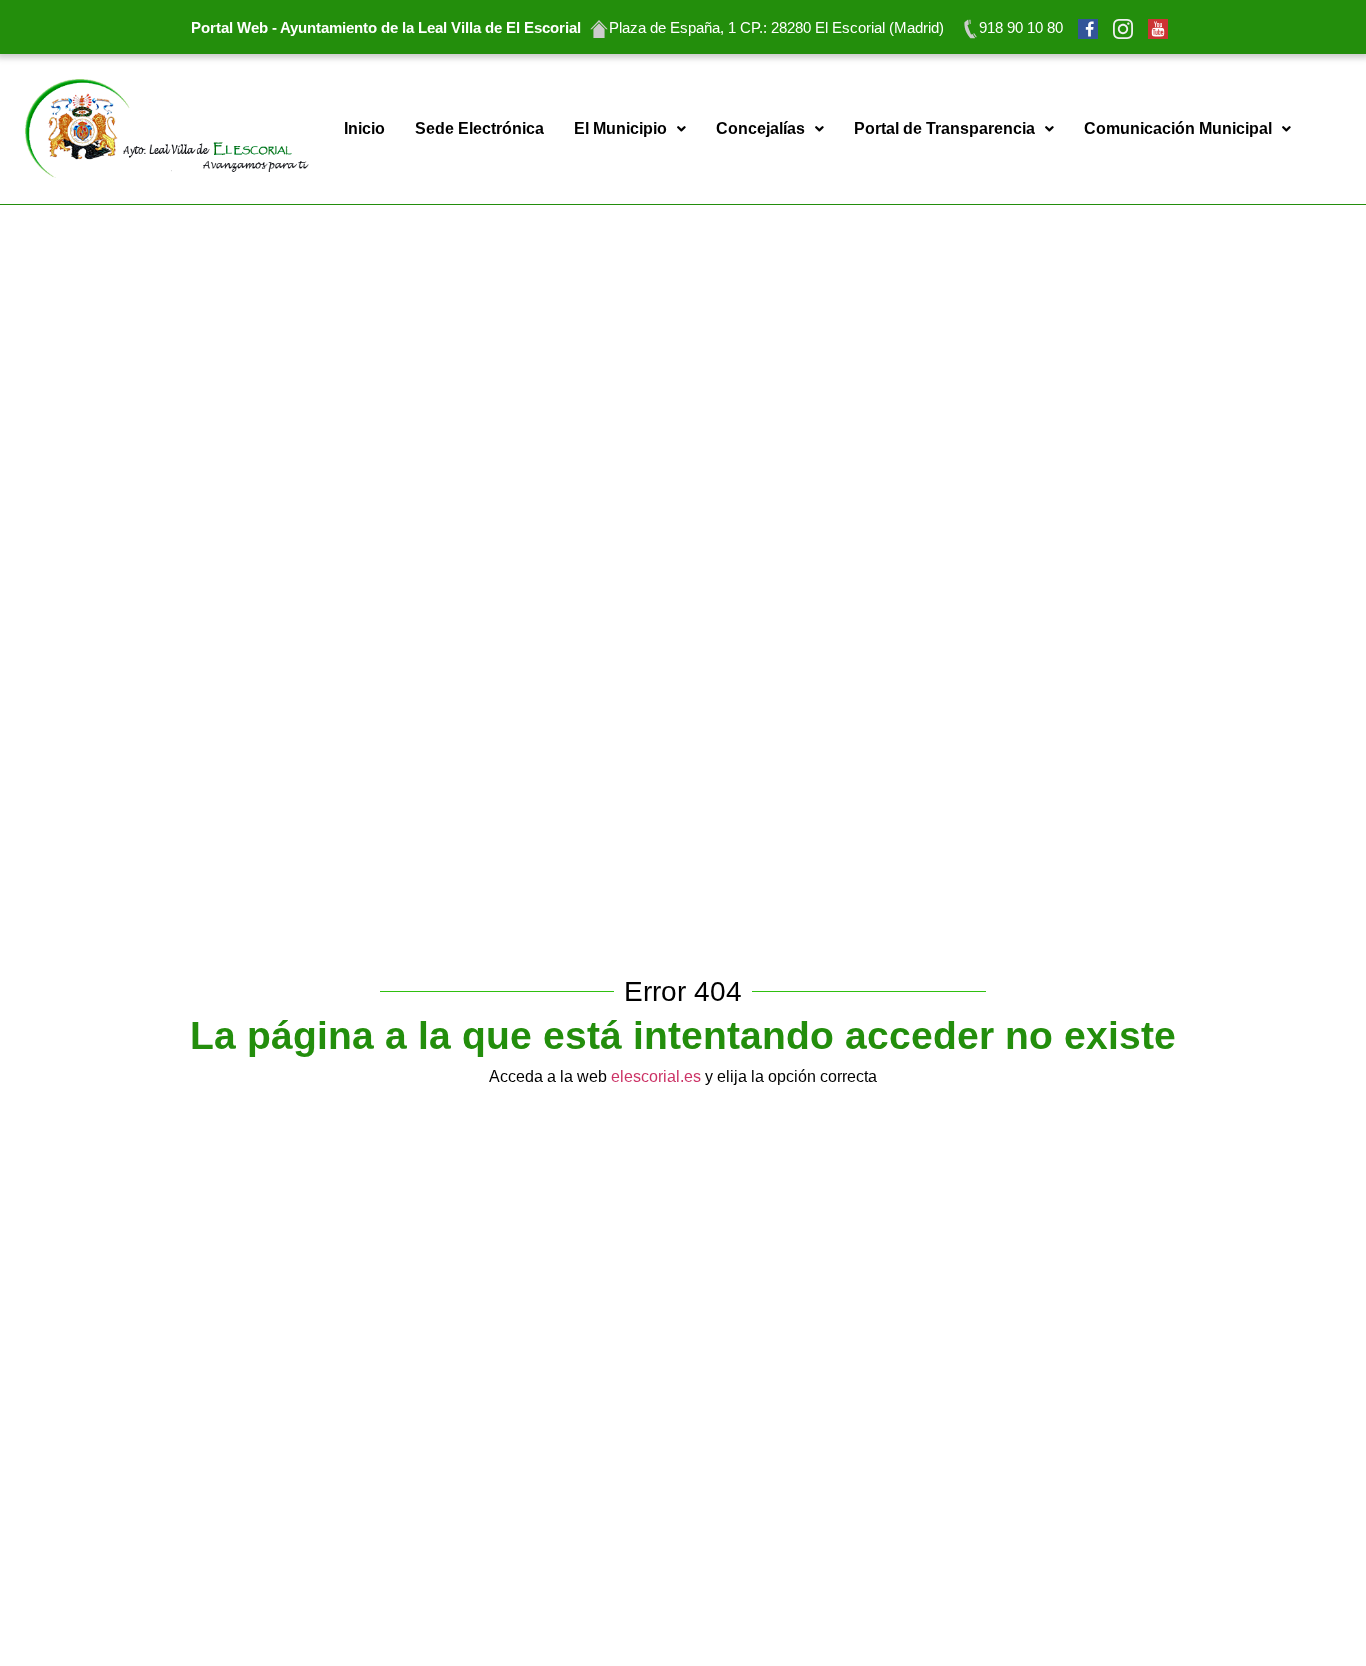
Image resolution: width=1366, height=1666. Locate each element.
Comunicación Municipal (1178, 128)
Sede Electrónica (479, 128)
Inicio (364, 128)
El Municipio (620, 128)
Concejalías (760, 128)
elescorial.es (654, 1076)
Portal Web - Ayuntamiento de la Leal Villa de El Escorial (386, 27)
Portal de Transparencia (944, 128)
